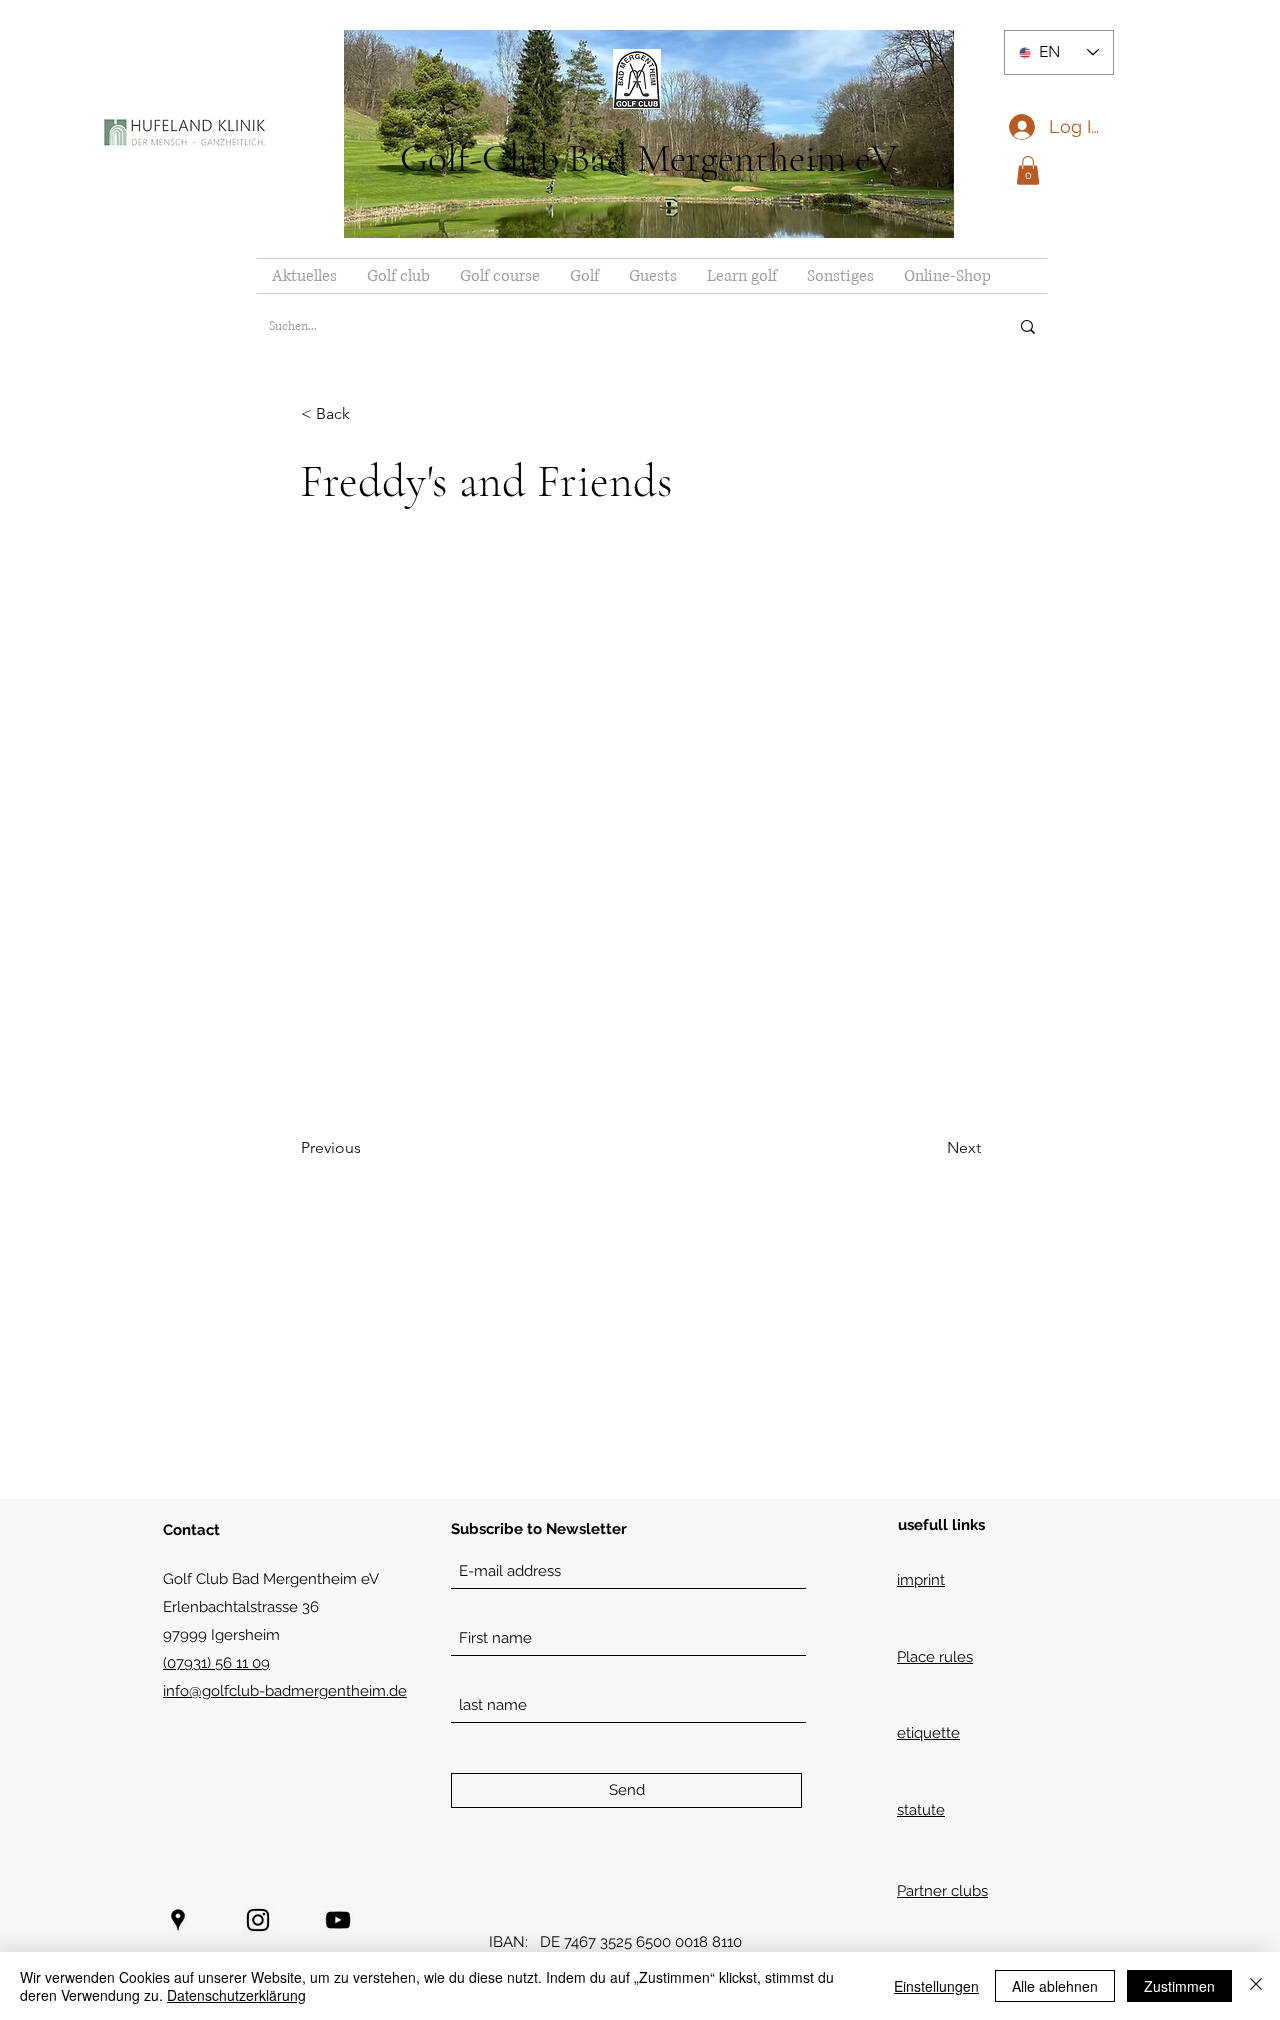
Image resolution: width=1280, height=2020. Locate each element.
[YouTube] (338, 1920)
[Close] (1256, 1986)
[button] (1028, 170)
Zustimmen (1179, 1986)
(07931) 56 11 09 (216, 1663)
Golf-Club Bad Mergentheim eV (649, 158)
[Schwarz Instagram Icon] (258, 1920)
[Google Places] (178, 1920)
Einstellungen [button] (936, 1986)
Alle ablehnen (1055, 1986)
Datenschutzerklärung (236, 1995)
